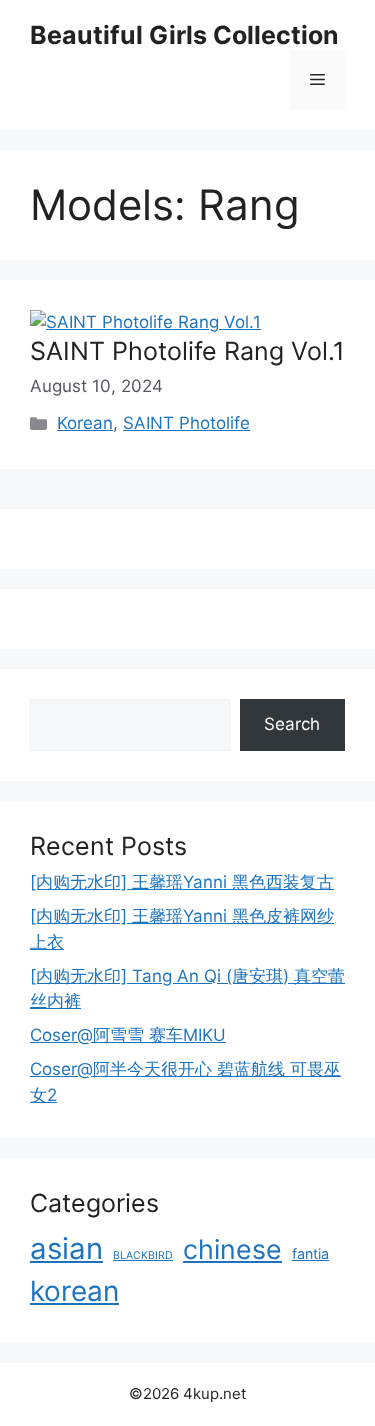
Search (292, 724)
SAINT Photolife (186, 423)
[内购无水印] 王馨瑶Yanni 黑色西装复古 (182, 882)
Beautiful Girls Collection (184, 35)
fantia (310, 1253)
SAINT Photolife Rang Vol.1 (187, 351)
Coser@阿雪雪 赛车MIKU (128, 1035)
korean (74, 1291)
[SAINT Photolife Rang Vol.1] (145, 322)
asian (66, 1248)
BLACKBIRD (143, 1255)
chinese (232, 1249)
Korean (85, 423)
